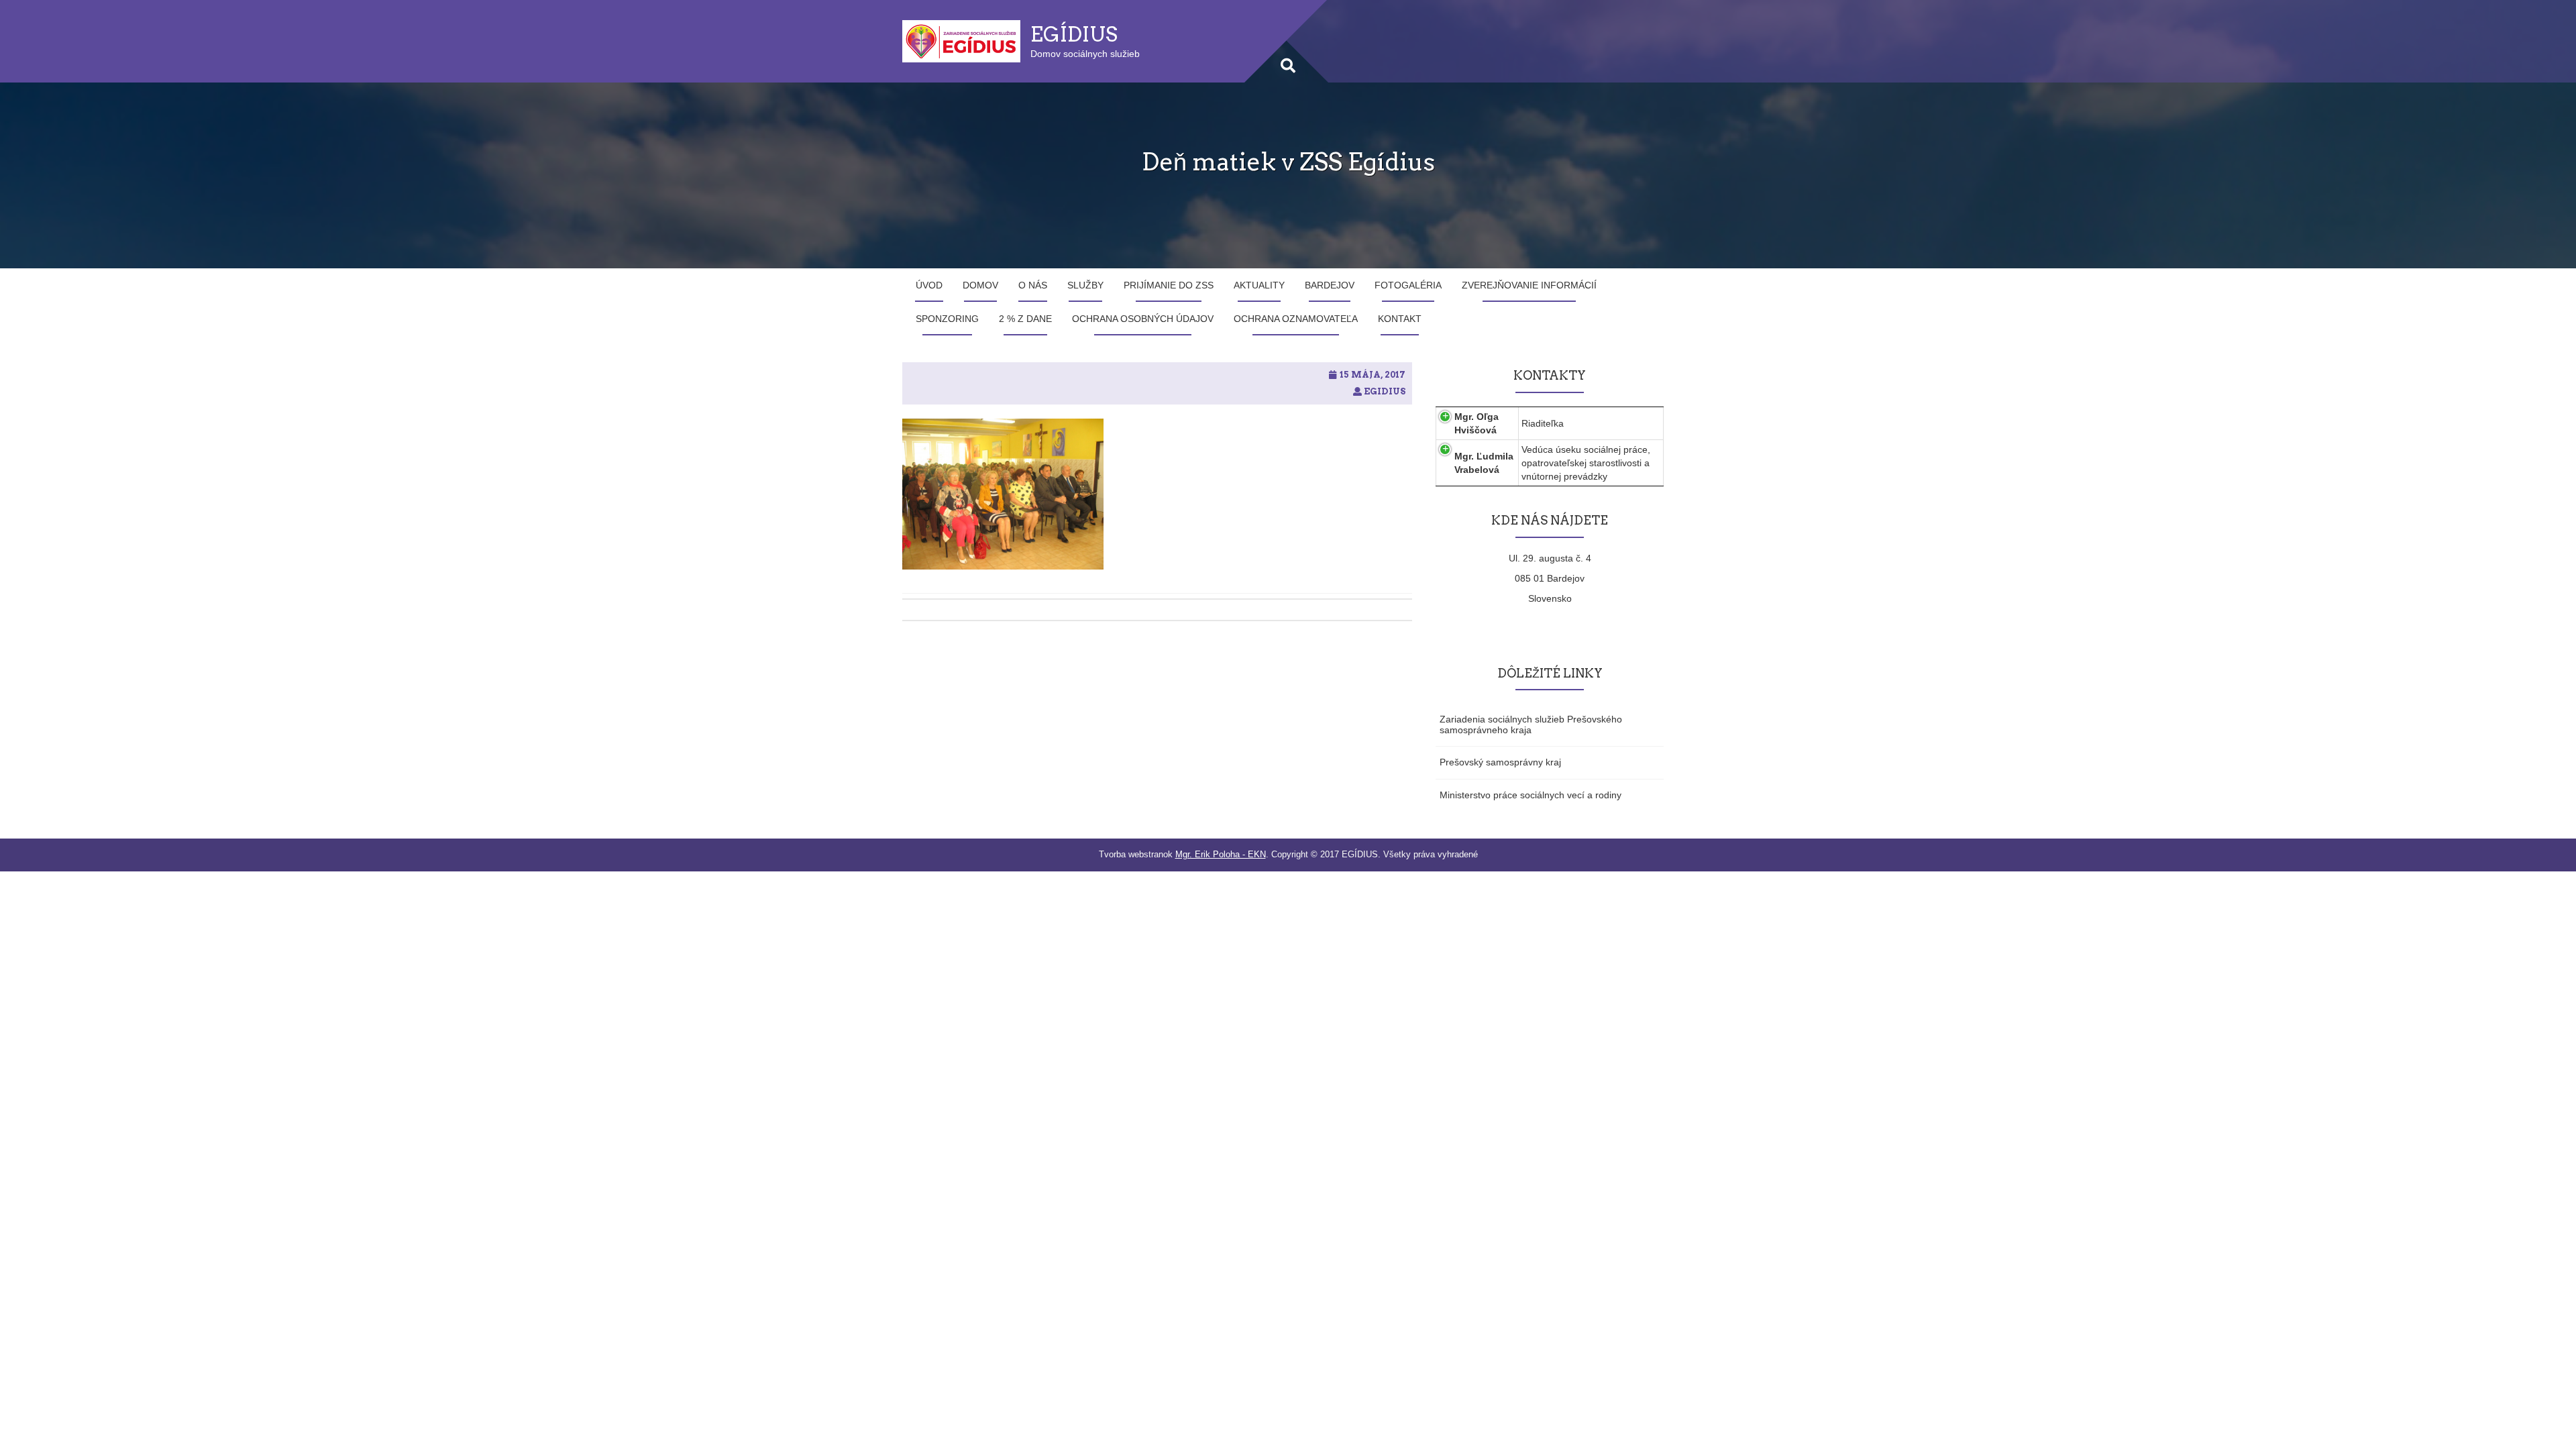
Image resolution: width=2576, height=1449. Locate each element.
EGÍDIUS (1074, 34)
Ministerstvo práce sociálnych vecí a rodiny (1531, 795)
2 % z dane (1025, 319)
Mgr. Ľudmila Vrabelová (1484, 463)
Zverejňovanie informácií (1529, 285)
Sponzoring (947, 319)
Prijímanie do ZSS (1169, 285)
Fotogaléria (1408, 285)
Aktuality (1259, 285)
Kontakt (1400, 319)
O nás (1033, 285)
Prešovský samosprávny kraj (1500, 762)
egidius (1385, 391)
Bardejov (1330, 285)
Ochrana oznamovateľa (1296, 319)
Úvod (929, 285)
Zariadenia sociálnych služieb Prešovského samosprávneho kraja (1531, 724)
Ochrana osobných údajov (1143, 319)
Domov (980, 285)
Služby (1085, 285)
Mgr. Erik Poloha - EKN (1221, 854)
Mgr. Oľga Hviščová (1477, 423)
